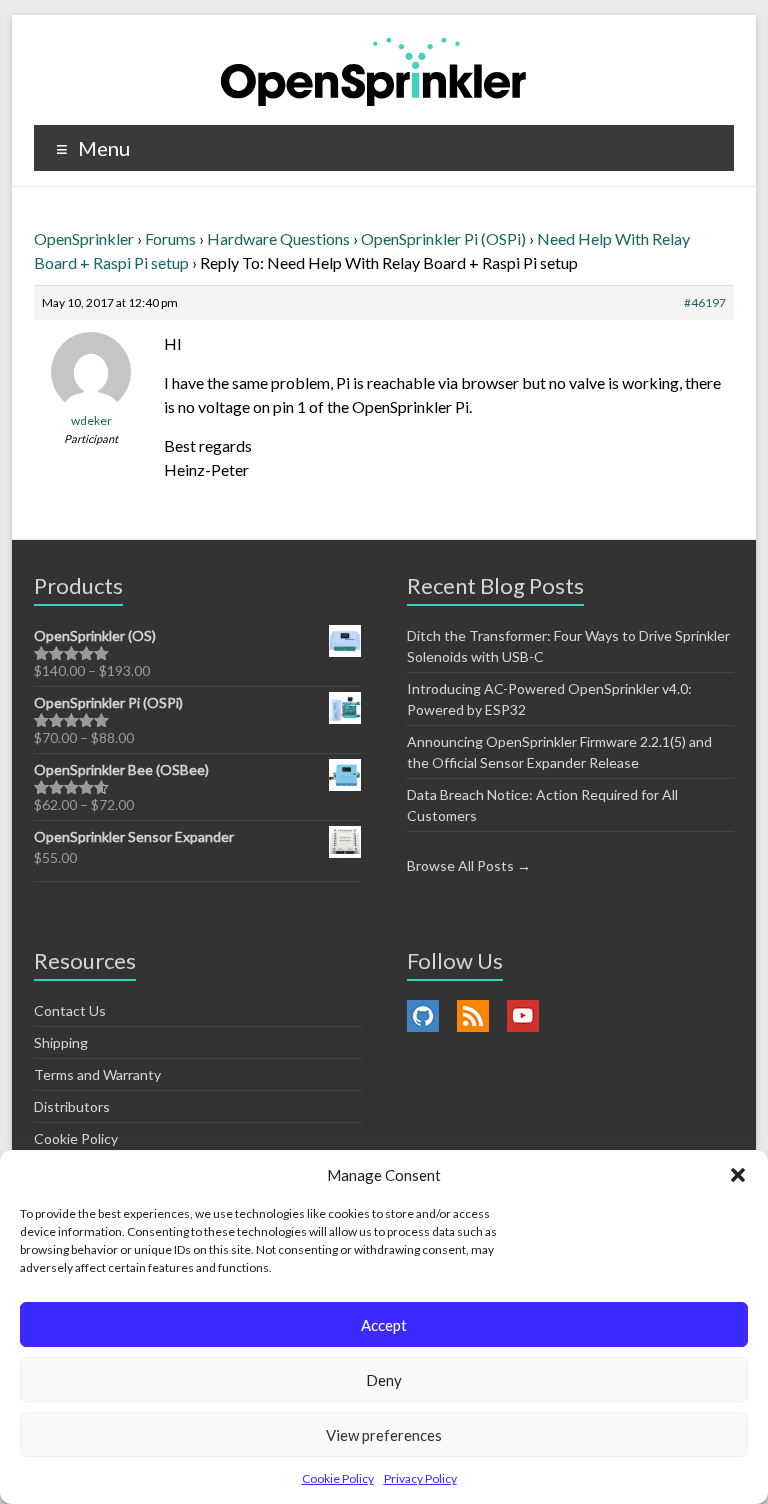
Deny (384, 1380)
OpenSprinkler (84, 238)
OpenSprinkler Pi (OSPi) (443, 238)
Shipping (61, 1042)
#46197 (705, 302)
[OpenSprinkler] (373, 70)
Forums (170, 238)
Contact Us (70, 1010)
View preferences (384, 1435)
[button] (738, 1175)
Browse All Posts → (469, 865)
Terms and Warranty (97, 1074)
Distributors (72, 1106)
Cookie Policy (338, 1478)
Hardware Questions (278, 238)
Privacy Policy (420, 1478)
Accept (384, 1325)
